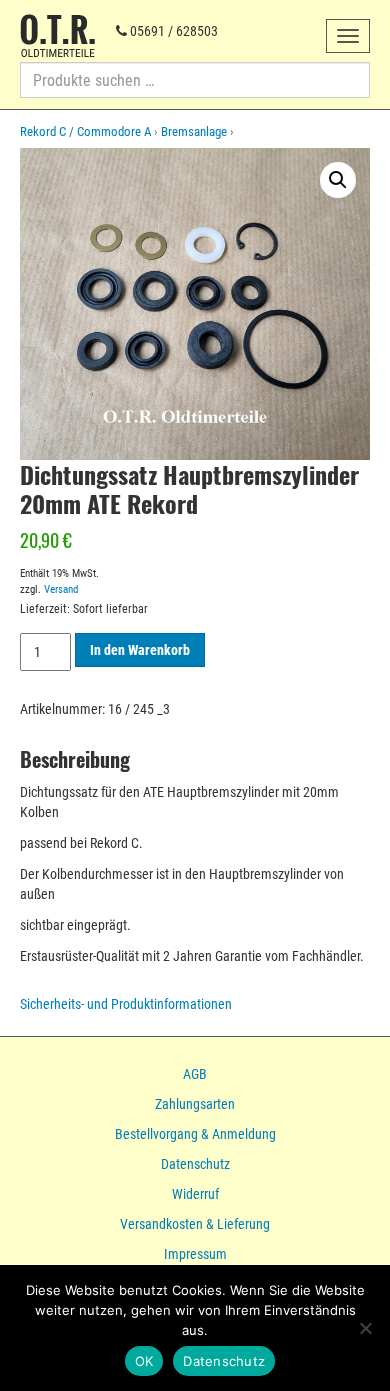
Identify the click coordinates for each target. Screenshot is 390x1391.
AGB (195, 1074)
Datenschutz (195, 1164)
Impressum (195, 1254)
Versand (61, 589)
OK (144, 1361)
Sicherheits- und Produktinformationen (126, 1004)
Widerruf (195, 1194)
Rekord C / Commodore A (85, 131)
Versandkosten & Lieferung (195, 1224)
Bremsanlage (194, 131)
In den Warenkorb (140, 650)
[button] (338, 180)
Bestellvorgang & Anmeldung (195, 1134)
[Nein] (365, 1328)
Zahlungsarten (195, 1104)
